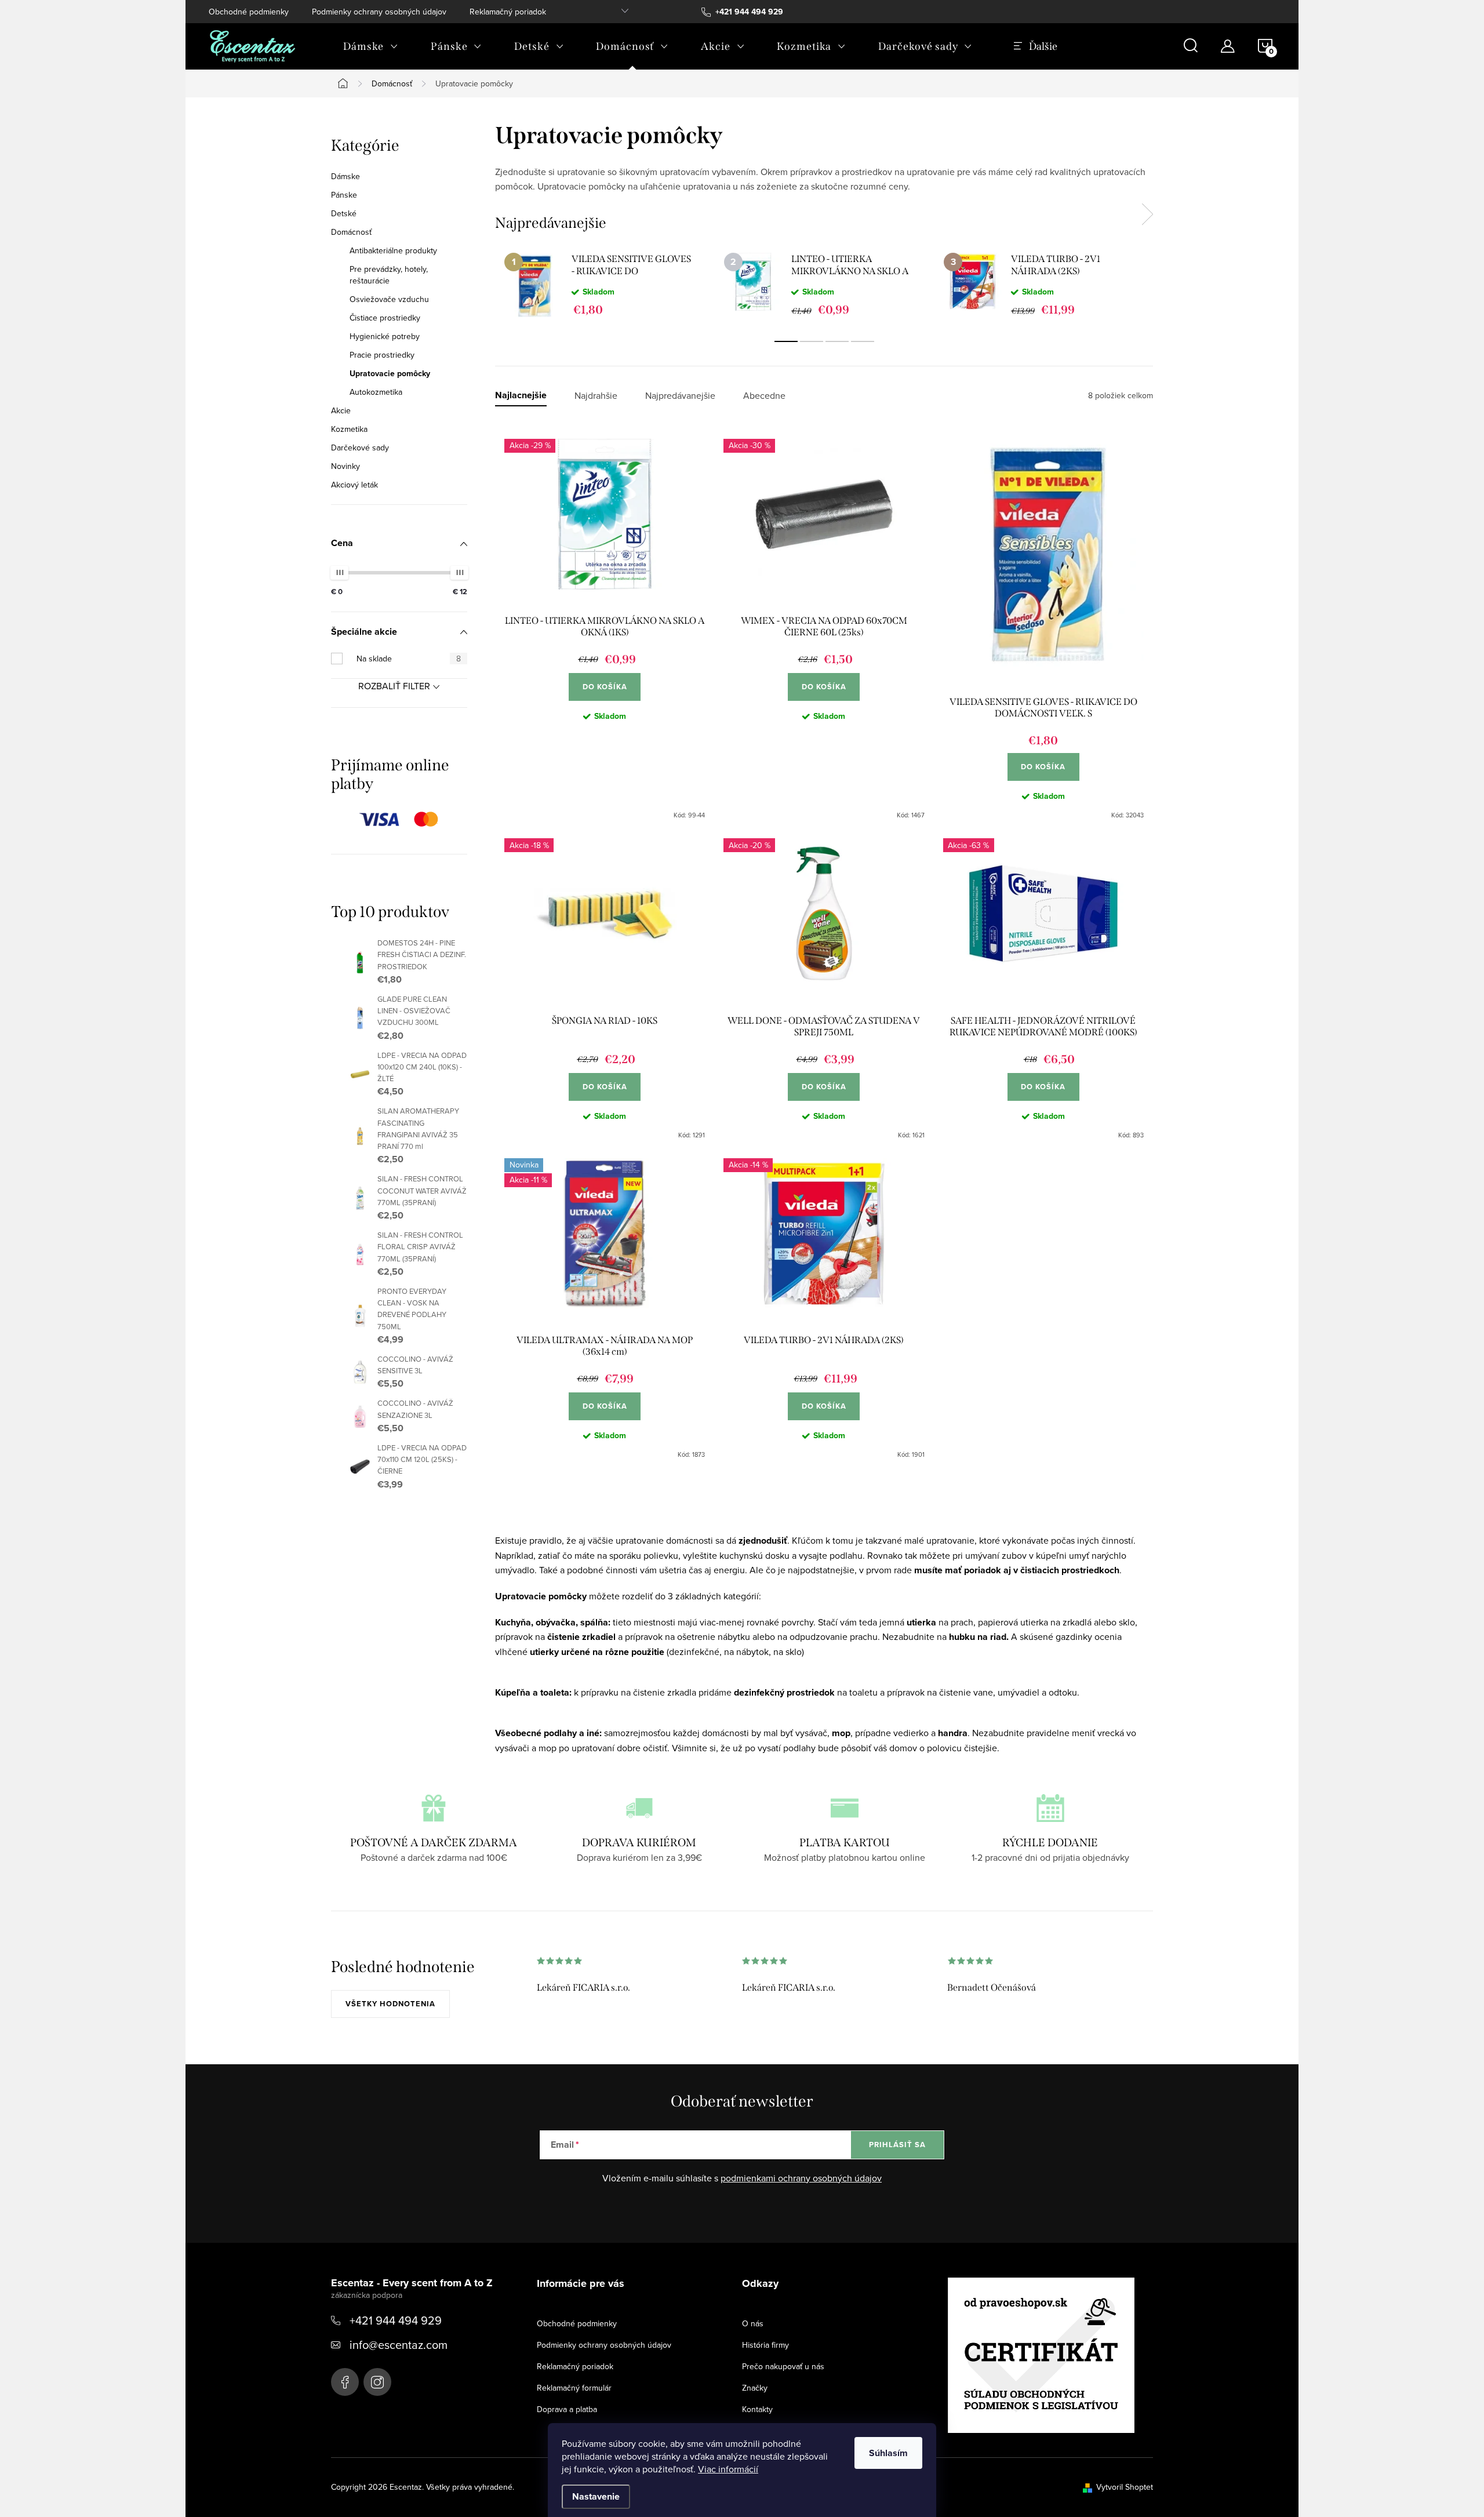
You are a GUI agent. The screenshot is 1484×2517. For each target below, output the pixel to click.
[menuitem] (371, 46)
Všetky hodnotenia (390, 2004)
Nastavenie (596, 2496)
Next (1147, 214)
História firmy (765, 2345)
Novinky (345, 466)
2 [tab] (812, 341)
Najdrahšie (596, 396)
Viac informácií (728, 2469)
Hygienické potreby (385, 336)
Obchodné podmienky (249, 12)
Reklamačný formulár (574, 2388)
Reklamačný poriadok (508, 12)
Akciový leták (354, 485)
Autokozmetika (376, 392)
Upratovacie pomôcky (390, 373)
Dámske (345, 176)
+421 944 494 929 (396, 2320)
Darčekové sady (360, 448)
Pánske (344, 195)
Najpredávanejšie (680, 396)
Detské (344, 213)
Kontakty (757, 2409)
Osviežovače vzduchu (389, 299)
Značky (755, 2388)
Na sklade (409, 659)
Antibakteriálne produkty (393, 250)
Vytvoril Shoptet (1125, 2487)
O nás (753, 2323)
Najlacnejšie (521, 396)
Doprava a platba (567, 2409)
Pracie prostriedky (382, 355)
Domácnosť (351, 232)
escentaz (345, 2382)
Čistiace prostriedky (385, 318)
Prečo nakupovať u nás (783, 2366)
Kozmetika (349, 429)
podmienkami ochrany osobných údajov (801, 2178)
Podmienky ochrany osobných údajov (379, 12)
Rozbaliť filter (394, 686)
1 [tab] (786, 341)
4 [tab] (863, 341)
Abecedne (764, 396)
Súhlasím (888, 2453)
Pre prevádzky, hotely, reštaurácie (389, 275)
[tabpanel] (605, 285)
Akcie (341, 410)
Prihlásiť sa (897, 2145)
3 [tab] (837, 341)
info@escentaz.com (399, 2345)
